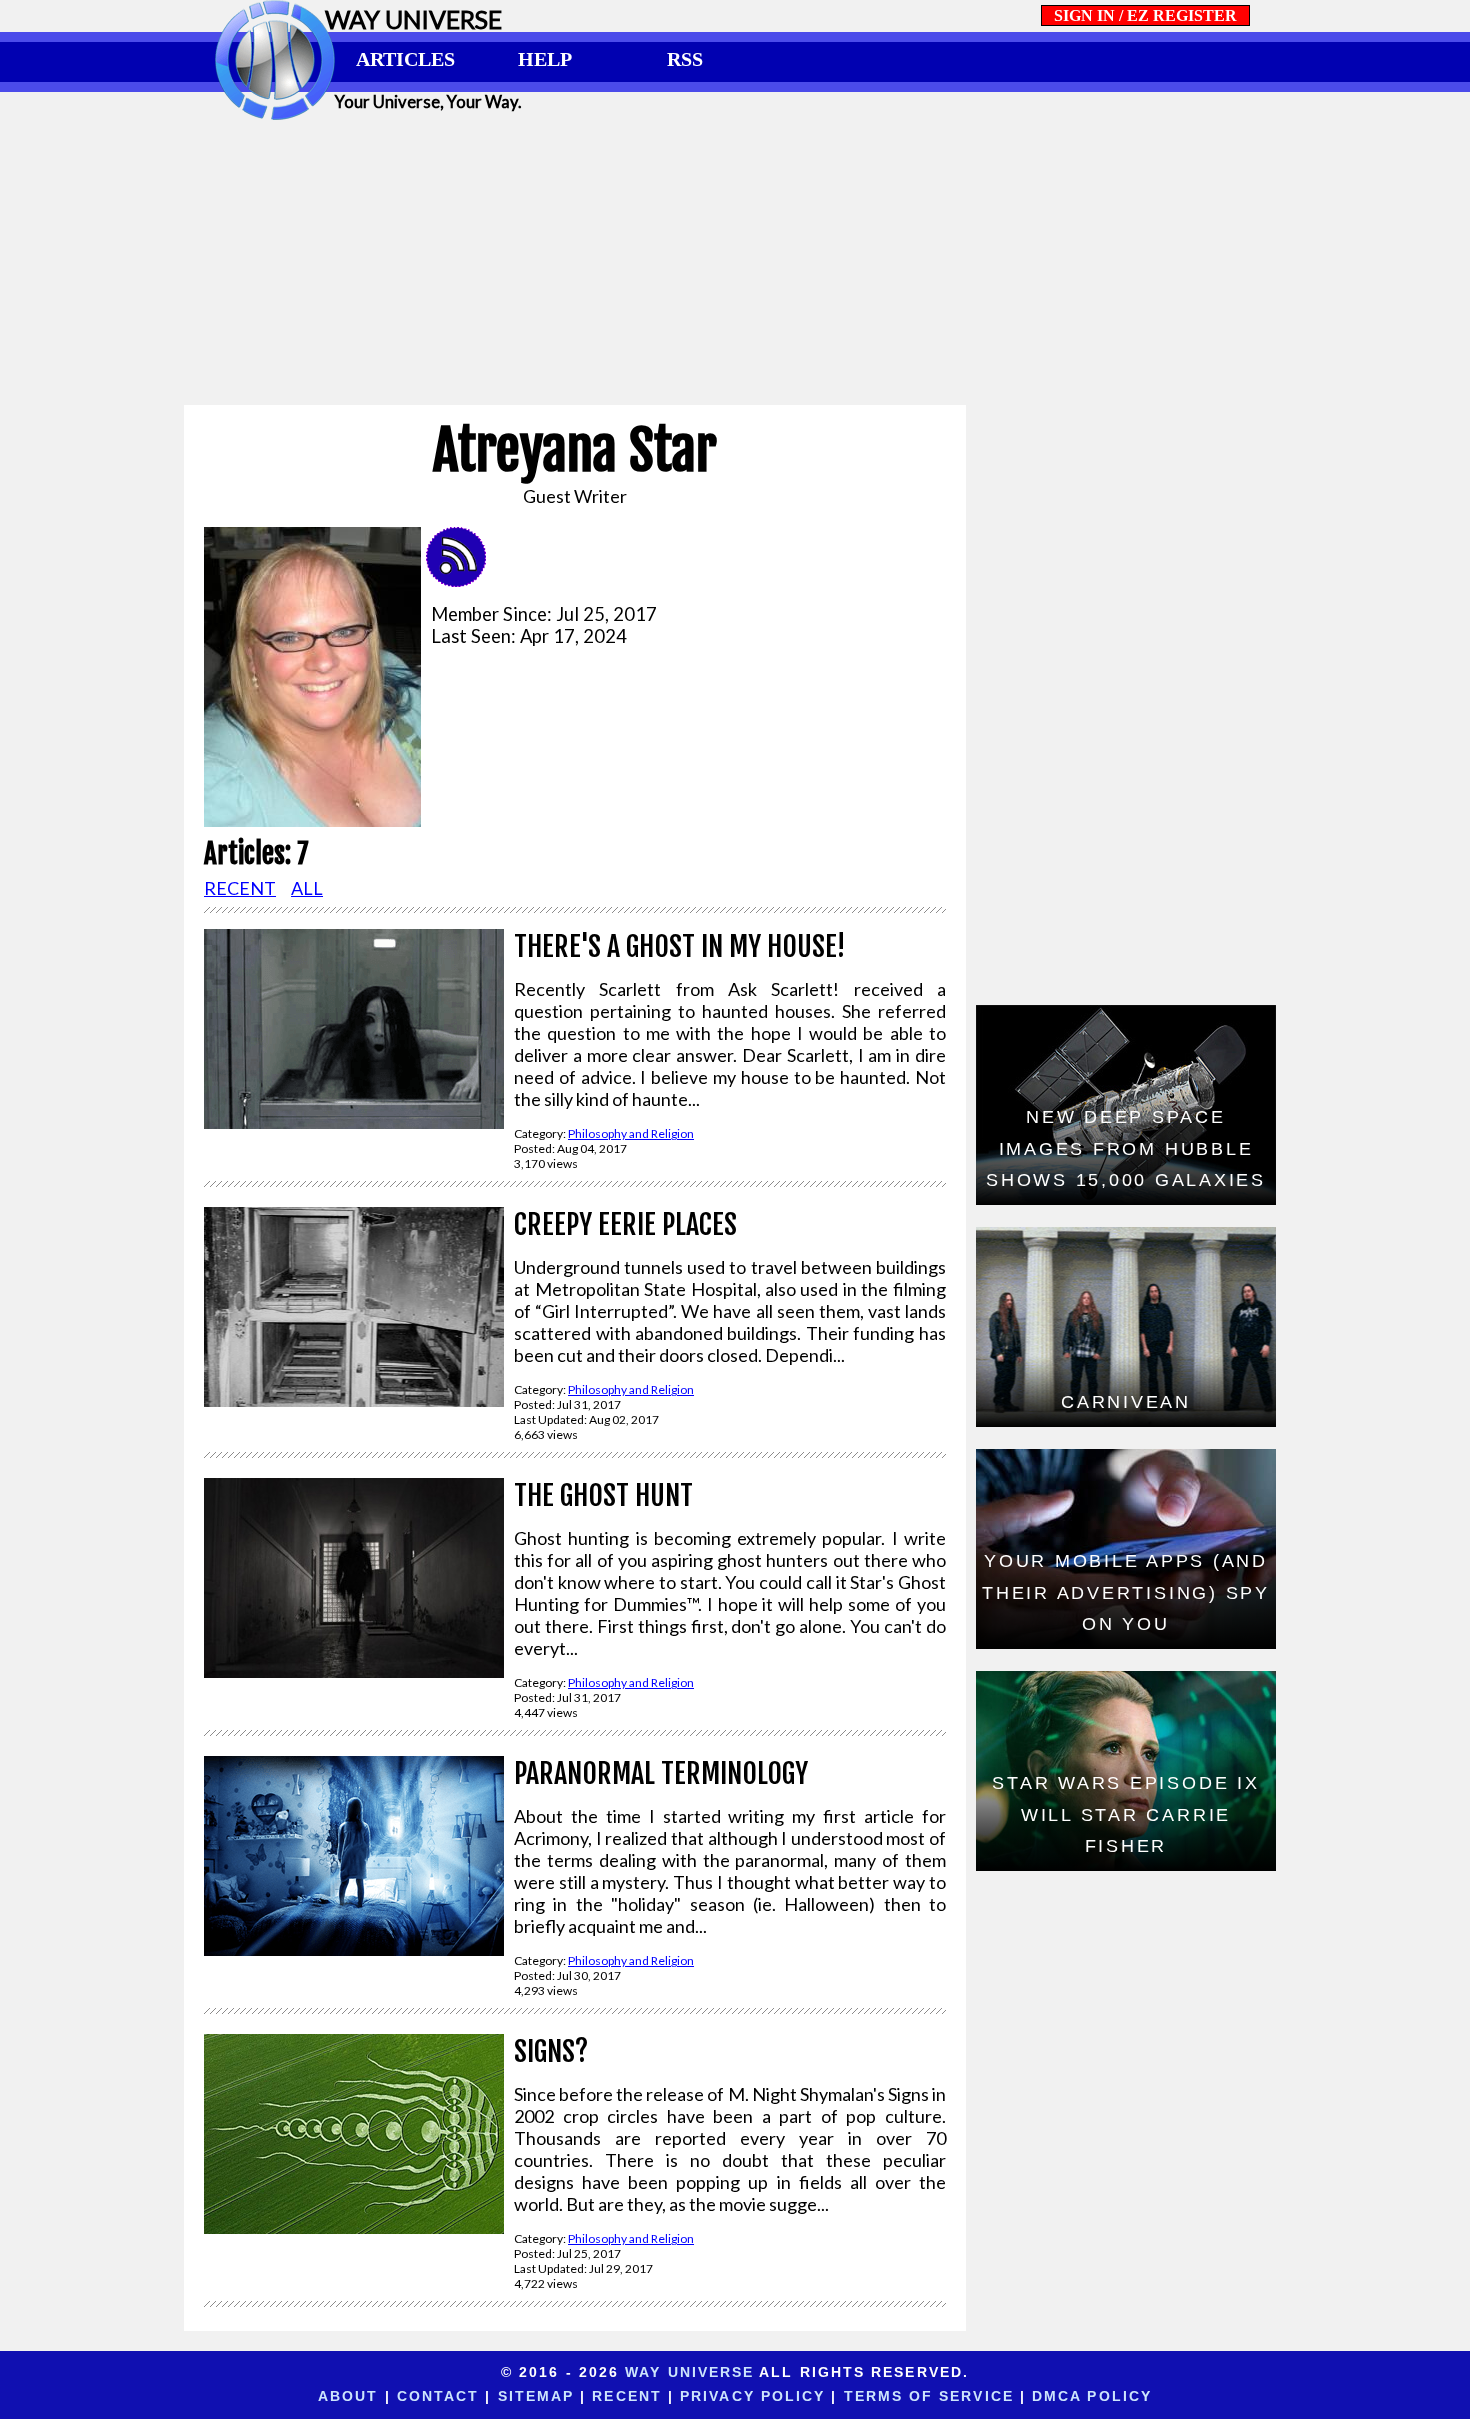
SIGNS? (551, 2051)
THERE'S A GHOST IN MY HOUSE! (679, 946)
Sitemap (536, 2396)
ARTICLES (405, 59)
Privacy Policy (752, 2396)
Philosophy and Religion (631, 1133)
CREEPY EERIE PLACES (625, 1224)
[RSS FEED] (463, 580)
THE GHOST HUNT (603, 1495)
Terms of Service (929, 2396)
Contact (438, 2396)
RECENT (240, 888)
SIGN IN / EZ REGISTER (1145, 15)
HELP (545, 59)
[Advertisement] (735, 262)
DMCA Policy (1092, 2396)
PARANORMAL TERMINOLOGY (661, 1773)
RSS (685, 59)
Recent (627, 2396)
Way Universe (689, 2372)
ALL (307, 888)
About (348, 2396)
